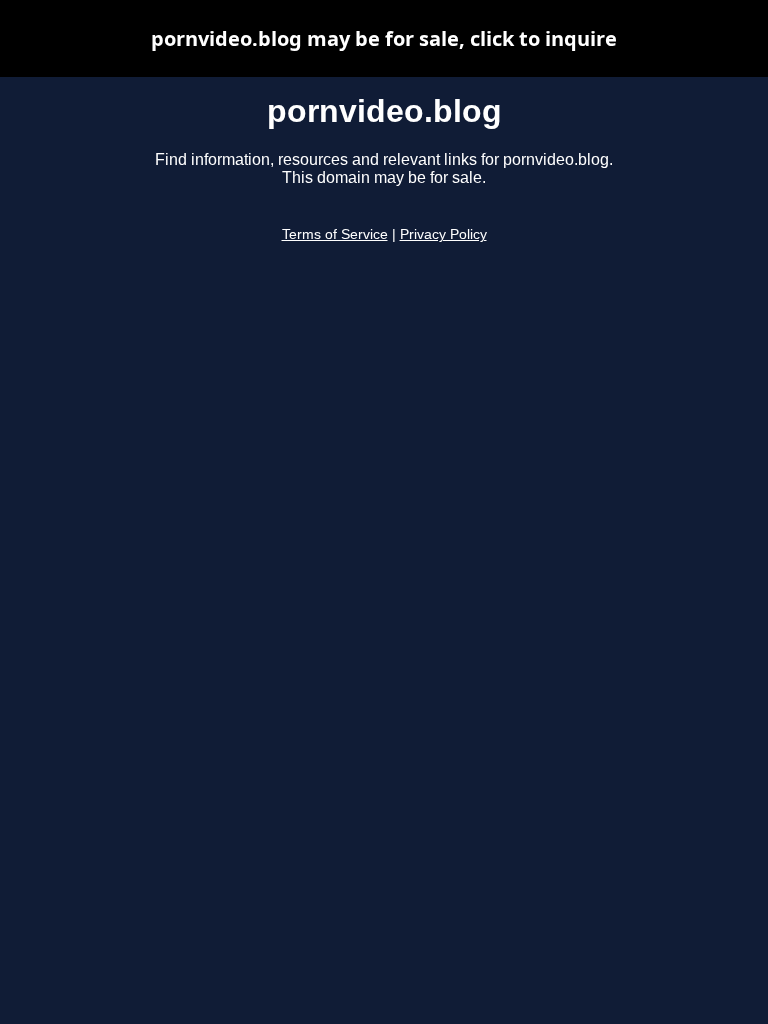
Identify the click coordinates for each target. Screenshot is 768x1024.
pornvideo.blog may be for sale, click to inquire (384, 38)
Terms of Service (335, 234)
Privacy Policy (443, 234)
